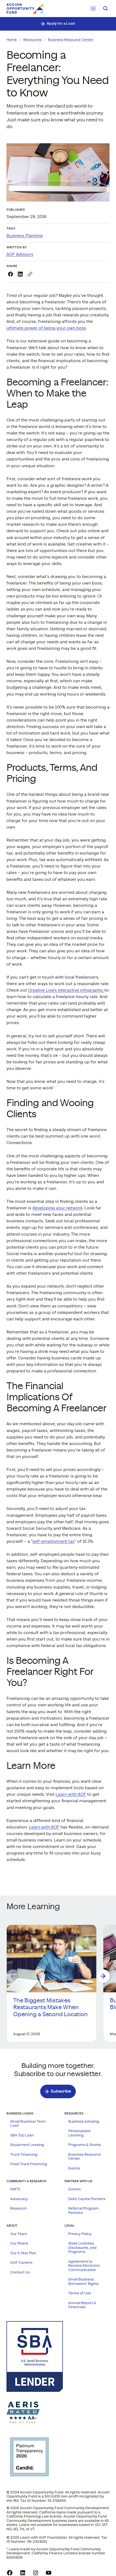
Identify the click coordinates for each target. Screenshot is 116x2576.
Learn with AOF (71, 1794)
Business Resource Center (71, 40)
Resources (32, 40)
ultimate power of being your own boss (46, 328)
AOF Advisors (20, 254)
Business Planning (25, 236)
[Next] (103, 1976)
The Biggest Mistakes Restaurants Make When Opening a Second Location (51, 2007)
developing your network (57, 1208)
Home (12, 40)
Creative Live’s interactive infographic (66, 990)
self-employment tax (53, 1541)
